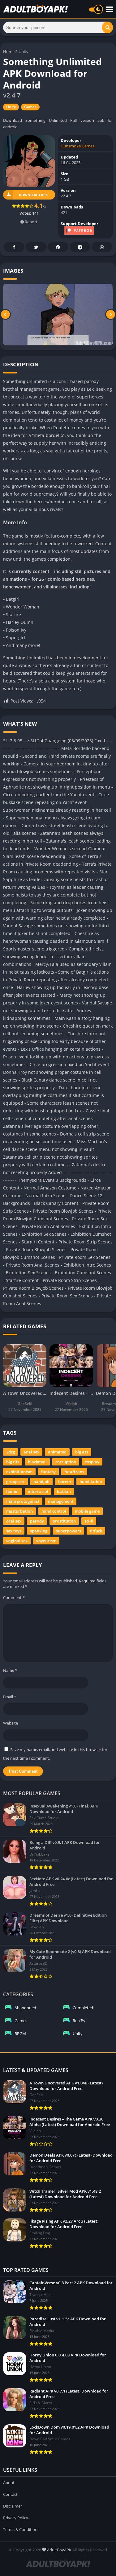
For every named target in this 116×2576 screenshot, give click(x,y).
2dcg (11, 1452)
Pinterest (58, 247)
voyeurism (46, 1541)
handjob (41, 1482)
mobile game (87, 1511)
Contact (10, 2494)
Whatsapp (102, 247)
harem (64, 1482)
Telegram (80, 247)
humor (13, 1491)
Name (10, 1670)
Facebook (14, 247)
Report (31, 222)
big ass (82, 1452)
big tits (13, 1462)
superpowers (69, 1531)
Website (11, 1723)
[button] (107, 27)
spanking (39, 1531)
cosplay (92, 1462)
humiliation (91, 1482)
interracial (38, 1491)
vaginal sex (17, 1541)
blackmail (37, 1462)
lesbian (64, 1491)
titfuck (96, 1531)
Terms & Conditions (21, 2529)
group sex (15, 1482)
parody (37, 1521)
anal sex (31, 1452)
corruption (66, 1462)
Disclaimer (13, 2506)
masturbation (19, 1511)
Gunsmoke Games (77, 146)
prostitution (64, 1521)
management (61, 1501)
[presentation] (5, 315)
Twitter (36, 247)
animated (57, 1452)
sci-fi (89, 1521)
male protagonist (23, 1501)
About (9, 2483)
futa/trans (74, 1472)
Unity (24, 52)
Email (10, 1697)
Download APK (33, 195)
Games (30, 107)
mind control (54, 1511)
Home (9, 52)
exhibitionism (19, 1472)
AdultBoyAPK (59, 2550)
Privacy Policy (16, 2518)
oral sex (14, 1521)
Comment (14, 1597)
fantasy (48, 1472)
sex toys (14, 1531)
